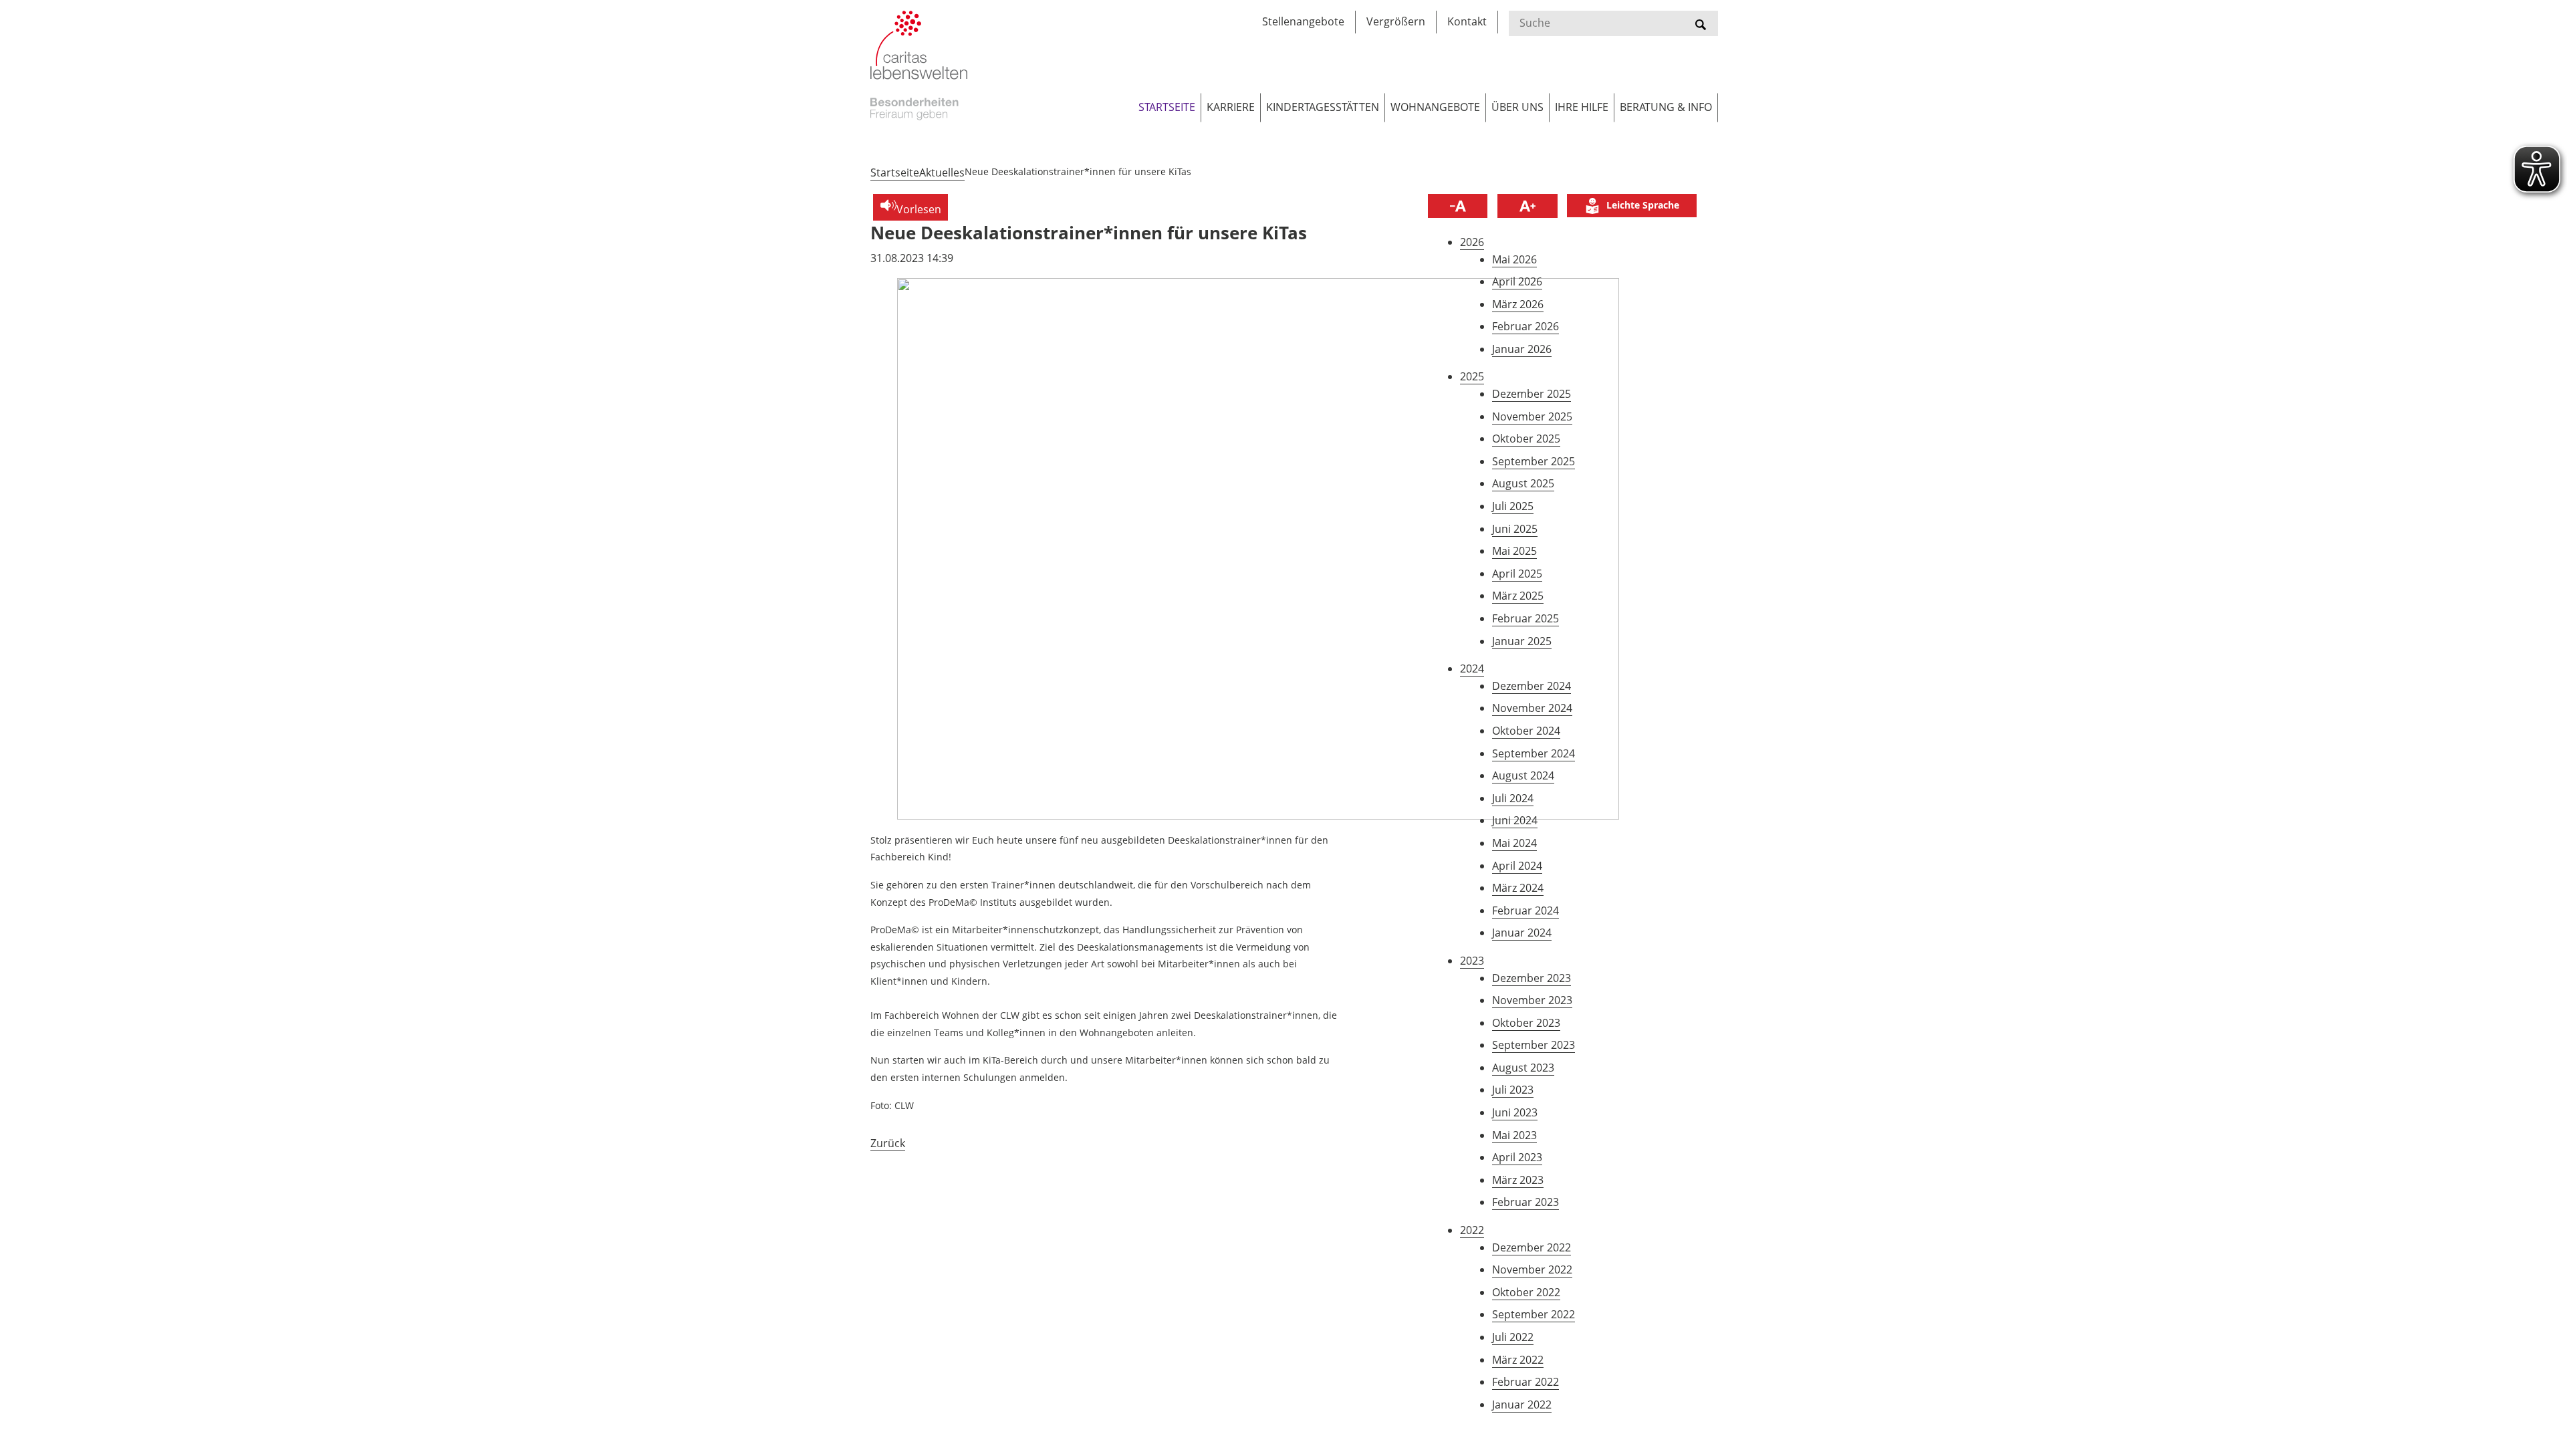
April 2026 (1517, 281)
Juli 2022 (1513, 1337)
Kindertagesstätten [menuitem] (1323, 107)
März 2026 (1518, 304)
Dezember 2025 (1532, 394)
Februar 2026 (1525, 326)
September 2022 (1534, 1314)
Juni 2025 (1515, 529)
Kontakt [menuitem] (1467, 21)
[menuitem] (1632, 206)
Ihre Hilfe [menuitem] (1582, 107)
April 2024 (1517, 866)
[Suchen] (1701, 23)
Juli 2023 (1513, 1090)
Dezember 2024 (1532, 686)
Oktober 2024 (1526, 731)
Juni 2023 (1515, 1112)
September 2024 (1534, 753)
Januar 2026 (1522, 349)
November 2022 (1532, 1269)
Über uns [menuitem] (1517, 107)
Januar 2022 (1522, 1405)
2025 (1472, 376)
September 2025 (1534, 461)
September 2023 (1534, 1045)
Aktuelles (942, 172)
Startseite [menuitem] (1167, 107)
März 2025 (1518, 596)
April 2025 (1517, 574)
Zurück (888, 1143)
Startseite (895, 172)
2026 (1472, 242)
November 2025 (1532, 416)
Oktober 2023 (1526, 1023)
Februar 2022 (1525, 1382)
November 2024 (1532, 708)
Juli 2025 (1513, 506)
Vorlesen (919, 209)
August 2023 (1523, 1068)
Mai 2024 (1514, 843)
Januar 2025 (1522, 641)
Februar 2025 (1525, 618)
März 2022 (1518, 1360)
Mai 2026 (1514, 259)
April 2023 (1517, 1157)
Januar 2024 (1522, 933)
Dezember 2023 (1532, 978)
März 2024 (1518, 888)
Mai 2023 (1514, 1135)
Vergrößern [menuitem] (1396, 21)
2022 (1472, 1230)
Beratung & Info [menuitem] (1666, 107)
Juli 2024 (1513, 798)
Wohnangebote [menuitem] (1435, 107)
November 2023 (1532, 1000)
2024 (1472, 669)
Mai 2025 (1514, 551)
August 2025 (1523, 483)
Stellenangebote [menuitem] (1303, 21)
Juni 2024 (1515, 820)
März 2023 (1518, 1180)
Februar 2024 (1525, 911)
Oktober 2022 (1526, 1292)
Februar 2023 (1525, 1202)
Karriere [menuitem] (1231, 107)
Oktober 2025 (1526, 439)
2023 (1472, 961)
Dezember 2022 (1532, 1247)
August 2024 (1523, 775)
